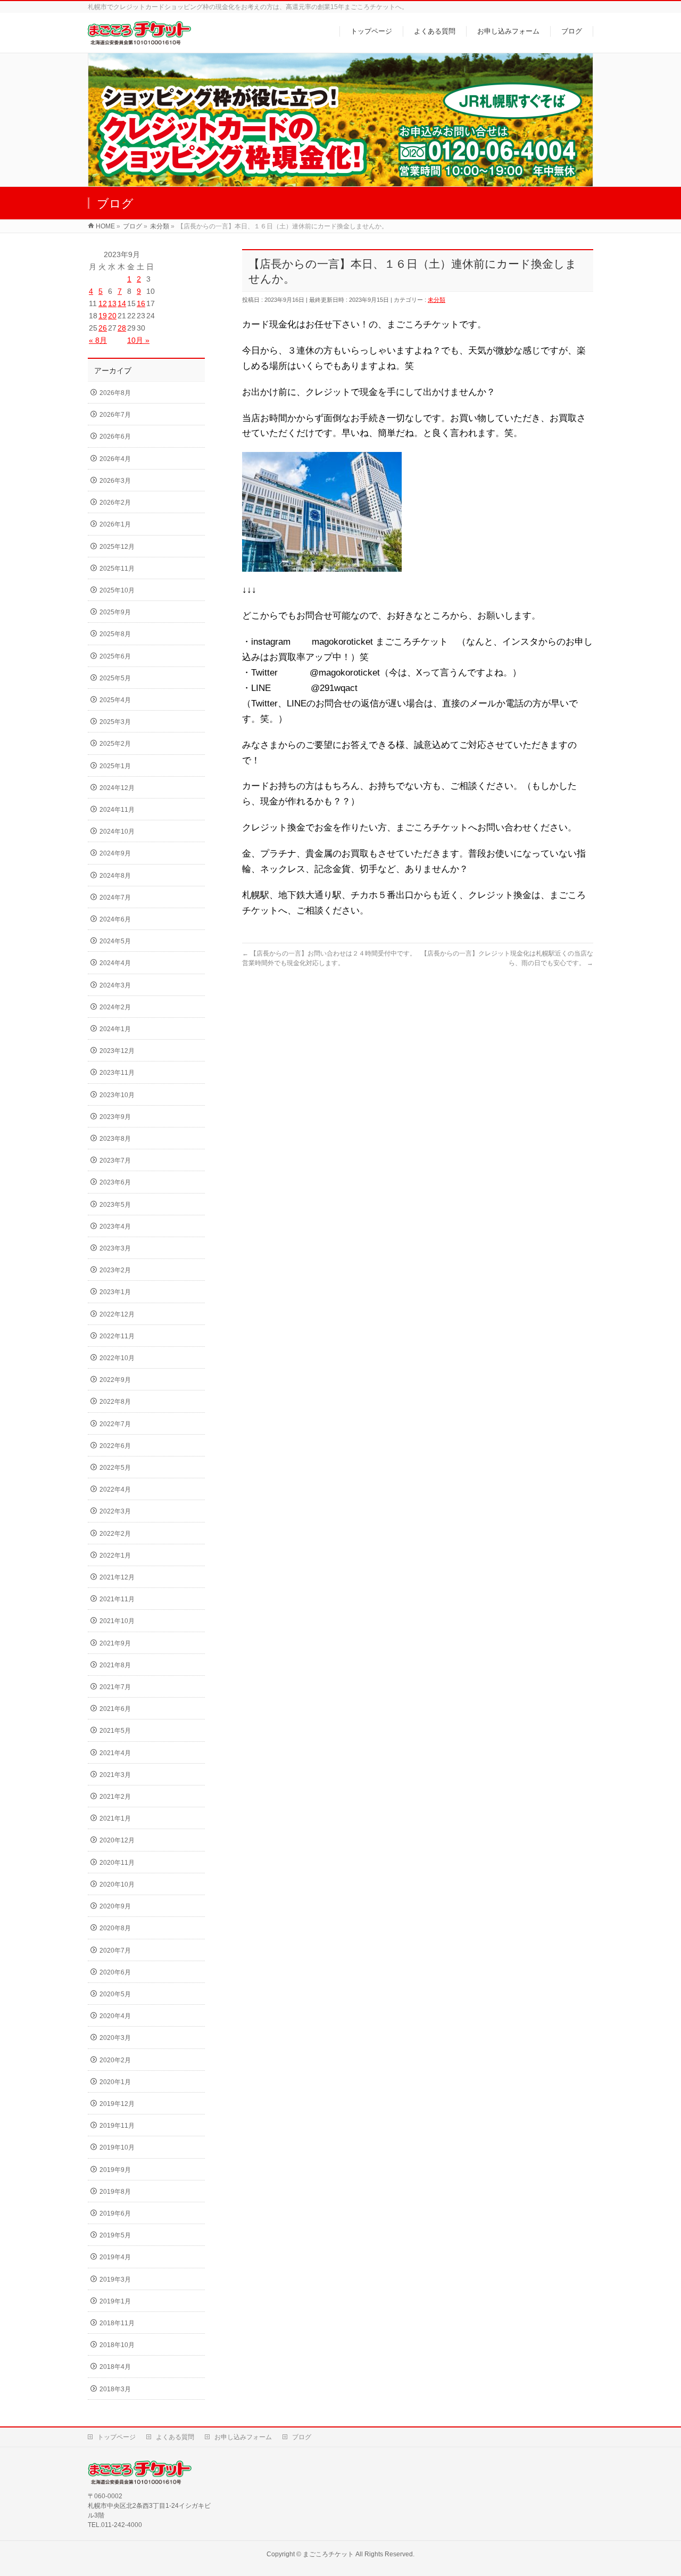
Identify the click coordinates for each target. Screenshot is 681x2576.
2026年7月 (115, 415)
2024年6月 (115, 919)
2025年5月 (115, 678)
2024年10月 (117, 832)
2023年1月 (115, 1292)
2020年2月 (115, 2060)
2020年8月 (115, 1928)
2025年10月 (117, 590)
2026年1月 (115, 524)
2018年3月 (115, 2389)
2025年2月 (115, 744)
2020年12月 (117, 1840)
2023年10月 (117, 1095)
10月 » (138, 340)
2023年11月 (117, 1073)
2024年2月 (115, 1007)
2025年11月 (117, 569)
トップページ (117, 2437)
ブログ (302, 2437)
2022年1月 (115, 1556)
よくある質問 (175, 2437)
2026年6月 (115, 437)
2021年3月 (115, 1775)
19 (103, 316)
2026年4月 (115, 459)
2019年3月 (115, 2279)
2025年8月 (115, 634)
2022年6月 (115, 1446)
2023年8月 (115, 1139)
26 (103, 328)
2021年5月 (115, 1731)
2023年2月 (115, 1270)
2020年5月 (115, 1994)
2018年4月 (115, 2367)
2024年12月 (117, 788)
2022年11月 (117, 1336)
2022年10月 (117, 1358)
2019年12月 (117, 2104)
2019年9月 (115, 2170)
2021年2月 (115, 1797)
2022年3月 (115, 1511)
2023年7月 (115, 1161)
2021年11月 (117, 1599)
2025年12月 (117, 547)
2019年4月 (115, 2257)
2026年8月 (115, 393)
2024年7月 (115, 898)
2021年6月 (115, 1709)
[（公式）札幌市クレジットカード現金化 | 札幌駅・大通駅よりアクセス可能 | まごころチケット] (139, 39)
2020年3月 (115, 2038)
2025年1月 (115, 766)
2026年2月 (115, 503)
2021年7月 (115, 1687)
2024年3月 (115, 985)
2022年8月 (115, 1402)
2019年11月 (117, 2126)
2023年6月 (115, 1182)
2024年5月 (115, 941)
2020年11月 (117, 1863)
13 (112, 303)
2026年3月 (115, 481)
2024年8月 (115, 876)
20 (112, 316)
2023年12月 (117, 1051)
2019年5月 (115, 2235)
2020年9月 (115, 1906)
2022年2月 (115, 1534)
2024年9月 (115, 853)
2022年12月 (117, 1314)
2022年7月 (115, 1424)
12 (103, 303)
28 (122, 328)
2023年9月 (115, 1117)
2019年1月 (115, 2301)
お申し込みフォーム (243, 2437)
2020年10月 (117, 1884)
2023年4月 (115, 1227)
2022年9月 (115, 1380)
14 (122, 303)
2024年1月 (115, 1029)
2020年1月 (115, 2082)
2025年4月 (115, 700)
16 (141, 303)
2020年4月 (115, 2016)
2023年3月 (115, 1248)
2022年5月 (115, 1468)
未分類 (437, 300)
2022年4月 (115, 1489)
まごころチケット (328, 2554)
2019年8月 (115, 2192)
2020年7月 (115, 1950)
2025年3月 (115, 722)
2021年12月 (117, 1577)
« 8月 (98, 340)
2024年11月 (117, 810)
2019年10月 (117, 2147)
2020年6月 (115, 1972)
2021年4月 (115, 1753)
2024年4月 (115, 963)
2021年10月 (117, 1621)
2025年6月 (115, 656)
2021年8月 (115, 1665)
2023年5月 (115, 1205)
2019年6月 (115, 2213)
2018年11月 (117, 2323)
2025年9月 (115, 612)
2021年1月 (115, 1818)
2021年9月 (115, 1643)
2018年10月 (117, 2345)
